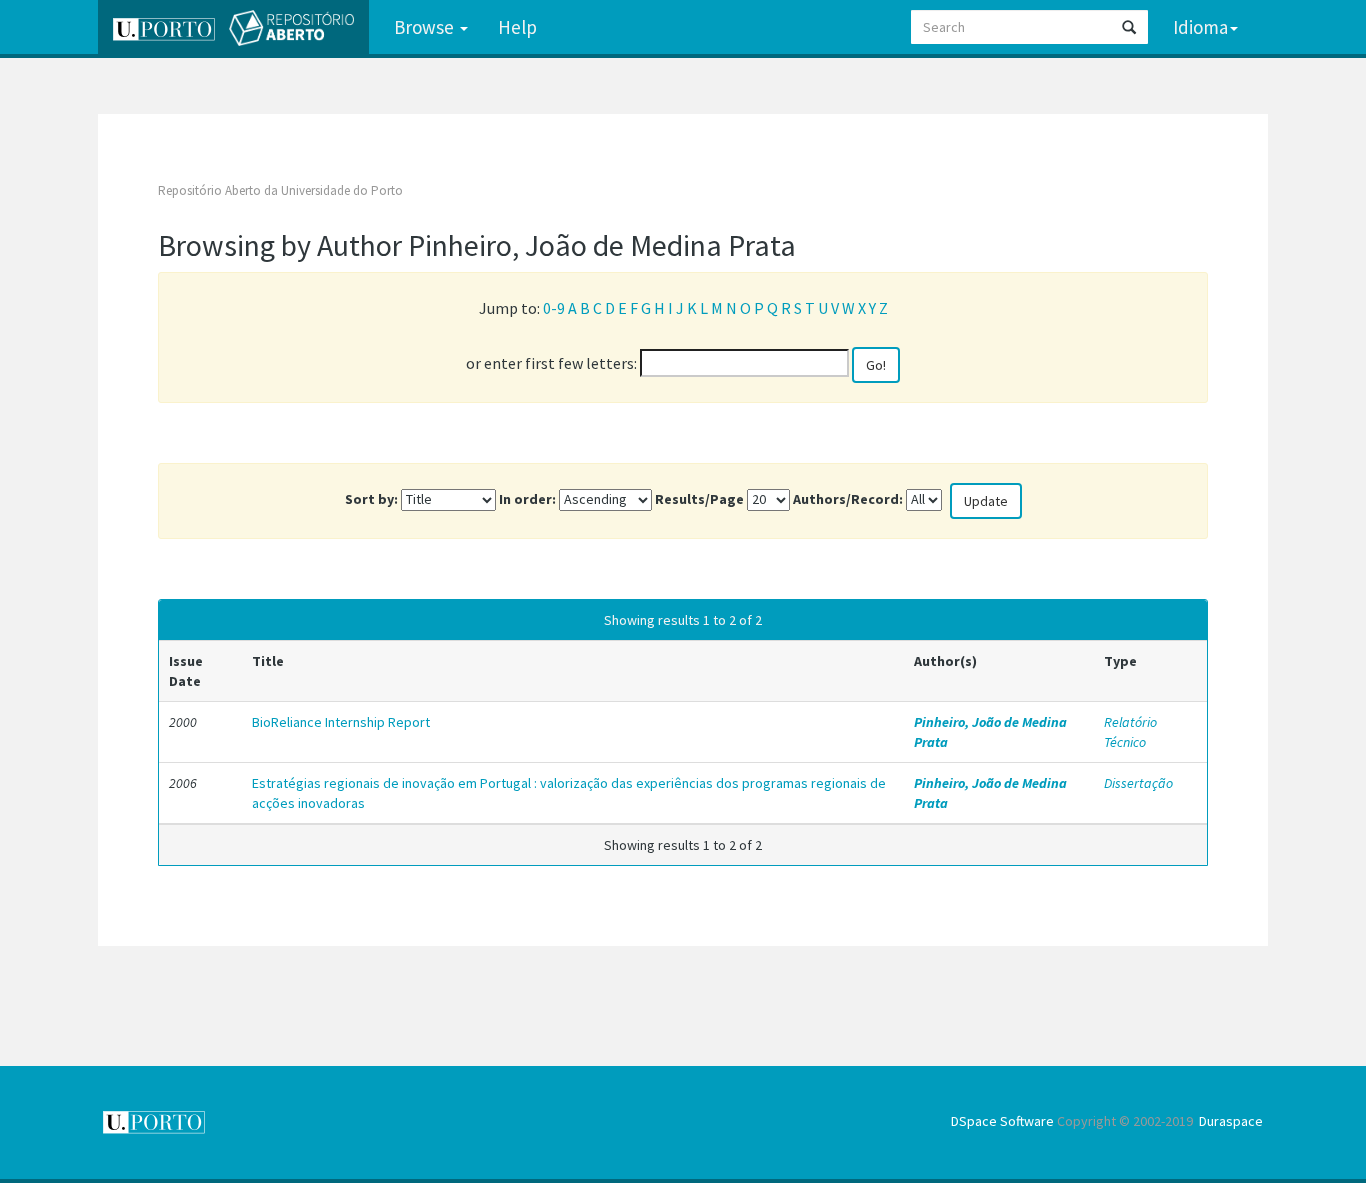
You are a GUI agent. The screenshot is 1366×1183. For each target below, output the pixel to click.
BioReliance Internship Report (341, 722)
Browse (426, 27)
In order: (527, 499)
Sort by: (371, 499)
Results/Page (699, 499)
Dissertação (1138, 783)
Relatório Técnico (1130, 732)
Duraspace (1231, 1121)
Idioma (1200, 27)
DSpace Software (1002, 1121)
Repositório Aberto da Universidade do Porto (280, 190)
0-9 (554, 308)
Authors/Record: (848, 499)
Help (517, 27)
